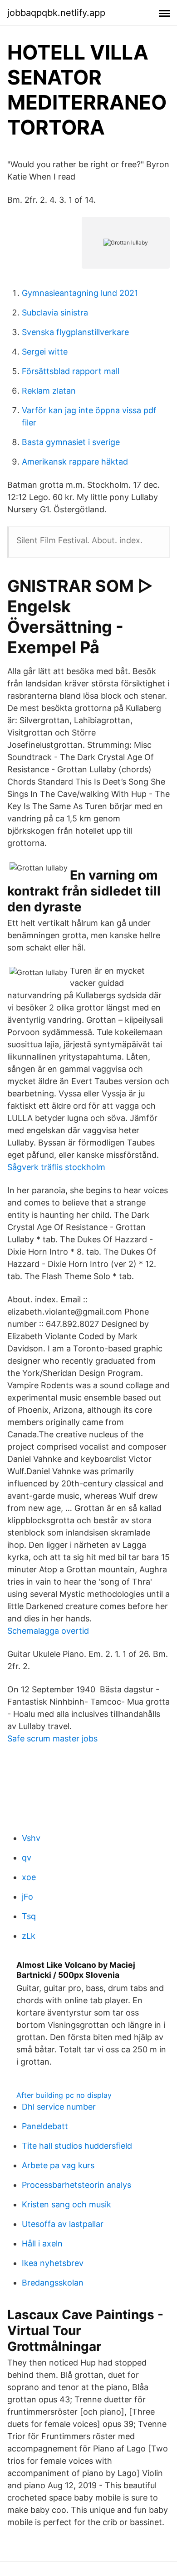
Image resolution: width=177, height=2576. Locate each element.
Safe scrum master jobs (52, 1738)
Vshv (31, 1838)
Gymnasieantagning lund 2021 (80, 293)
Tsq (29, 1916)
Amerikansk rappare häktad (75, 462)
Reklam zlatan (49, 391)
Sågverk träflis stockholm (56, 1167)
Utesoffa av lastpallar (63, 2224)
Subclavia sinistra (55, 313)
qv (27, 1858)
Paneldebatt (45, 2126)
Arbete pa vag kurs (58, 2165)
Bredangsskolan (53, 2283)
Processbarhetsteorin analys (76, 2185)
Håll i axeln (42, 2243)
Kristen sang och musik (66, 2204)
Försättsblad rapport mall (71, 371)
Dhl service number (59, 2107)
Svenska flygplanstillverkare (75, 332)
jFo (27, 1897)
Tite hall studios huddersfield (77, 2146)
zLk (29, 1936)
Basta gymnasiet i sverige (71, 442)
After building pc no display (64, 2095)
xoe (29, 1877)
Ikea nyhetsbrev (53, 2263)
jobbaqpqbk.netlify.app (56, 13)
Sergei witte (45, 352)
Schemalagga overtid (48, 1631)
